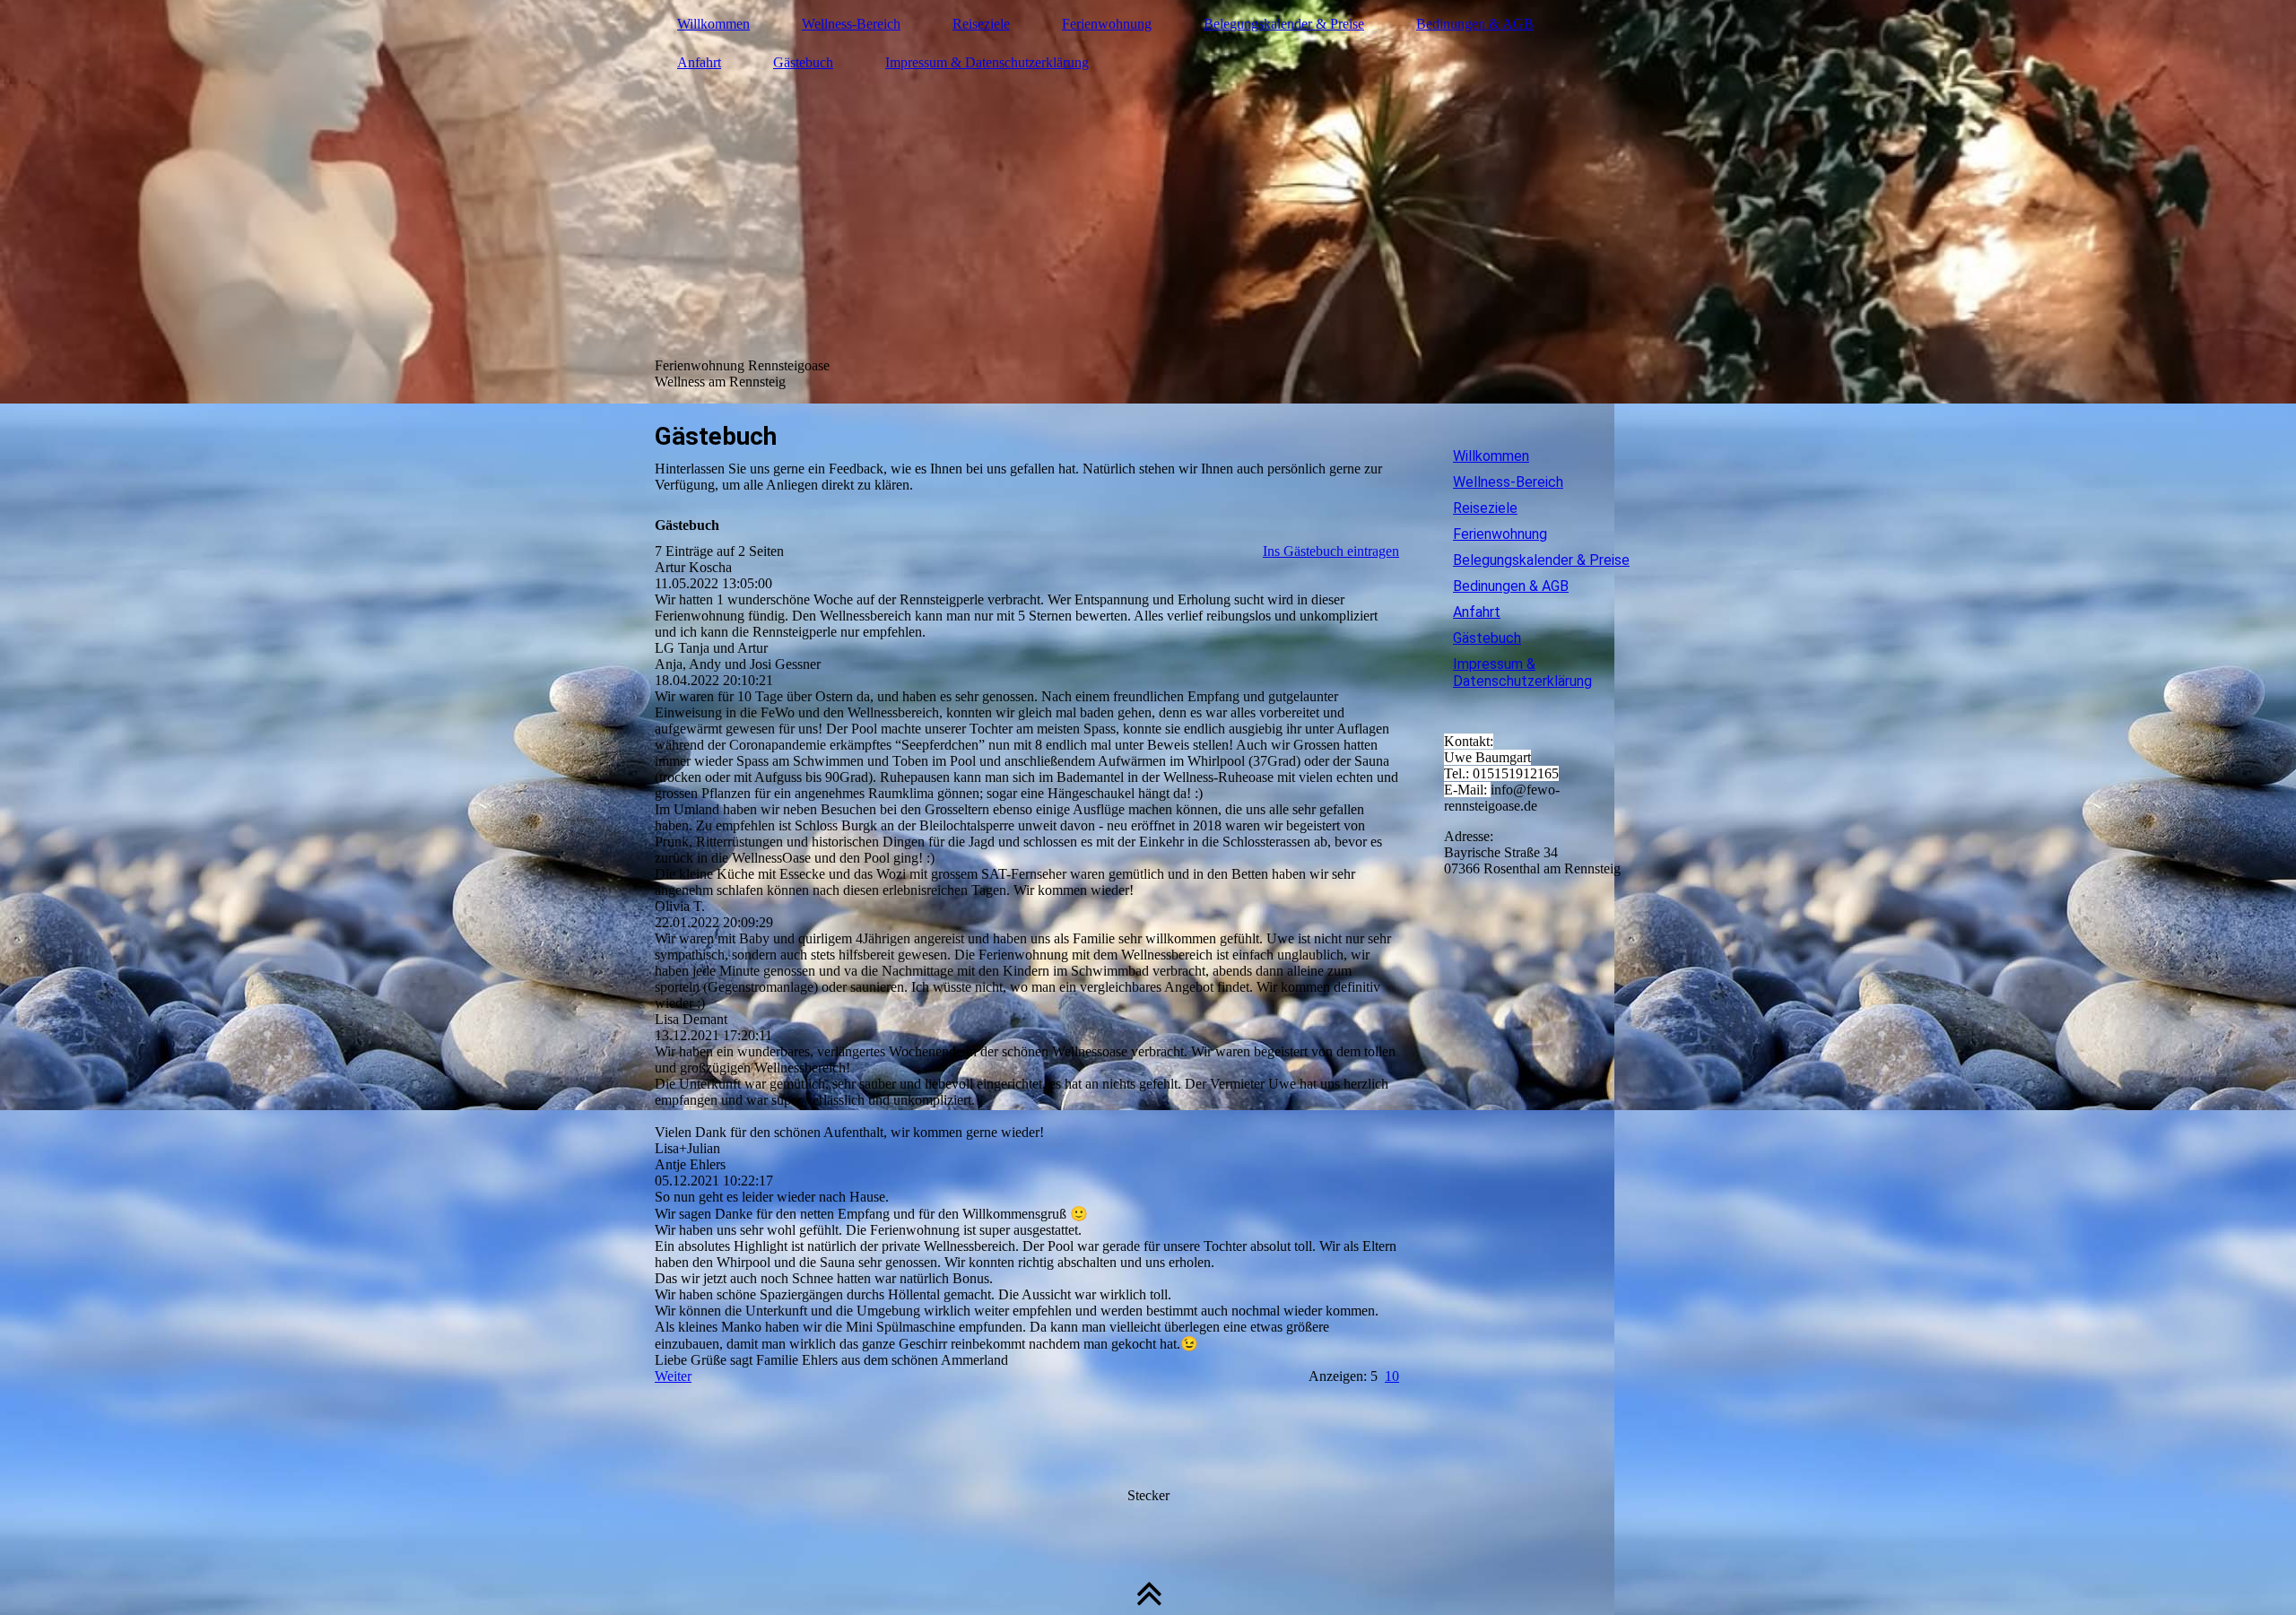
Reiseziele (981, 24)
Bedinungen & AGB (1475, 24)
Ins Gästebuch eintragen (1331, 551)
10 (1392, 1376)
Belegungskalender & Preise (1284, 24)
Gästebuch (803, 62)
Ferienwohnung (1107, 24)
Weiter (673, 1376)
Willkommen (713, 24)
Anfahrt (699, 62)
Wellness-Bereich (851, 24)
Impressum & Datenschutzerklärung (987, 62)
